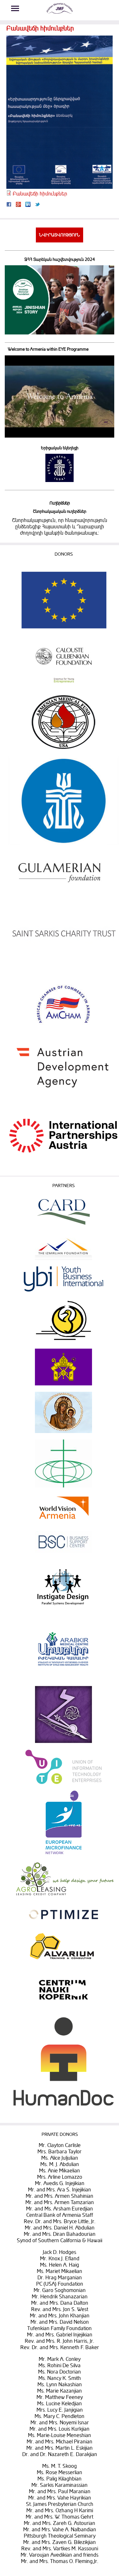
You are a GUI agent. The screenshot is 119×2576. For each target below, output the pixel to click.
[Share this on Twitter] (37, 205)
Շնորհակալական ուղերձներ (60, 512)
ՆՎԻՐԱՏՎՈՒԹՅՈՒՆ (60, 235)
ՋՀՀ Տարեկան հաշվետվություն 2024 (60, 260)
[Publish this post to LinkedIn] (28, 205)
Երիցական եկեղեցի (60, 448)
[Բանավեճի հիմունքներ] (60, 187)
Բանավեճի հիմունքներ (40, 194)
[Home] (60, 14)
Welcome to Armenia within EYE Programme (48, 349)
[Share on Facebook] (9, 205)
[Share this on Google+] (18, 205)
